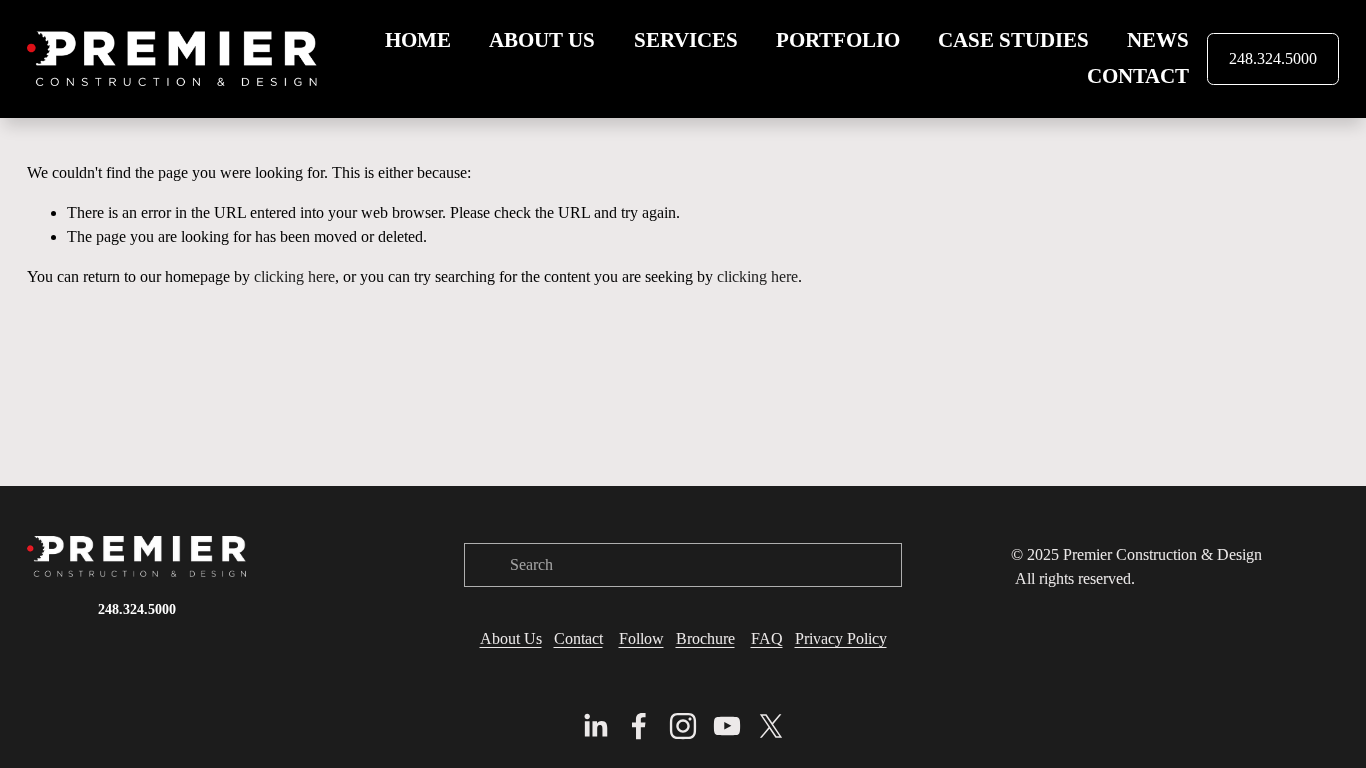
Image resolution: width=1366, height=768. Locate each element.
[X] (771, 726)
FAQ (767, 638)
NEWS (1158, 40)
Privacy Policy (841, 638)
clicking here (294, 276)
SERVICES (686, 40)
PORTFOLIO (838, 40)
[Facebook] (639, 726)
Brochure (705, 638)
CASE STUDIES (1013, 40)
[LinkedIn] (595, 726)
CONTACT (1138, 76)
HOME (418, 40)
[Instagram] (683, 726)
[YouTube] (727, 726)
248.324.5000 (1273, 58)
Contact (578, 638)
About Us (511, 638)
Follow (641, 638)
